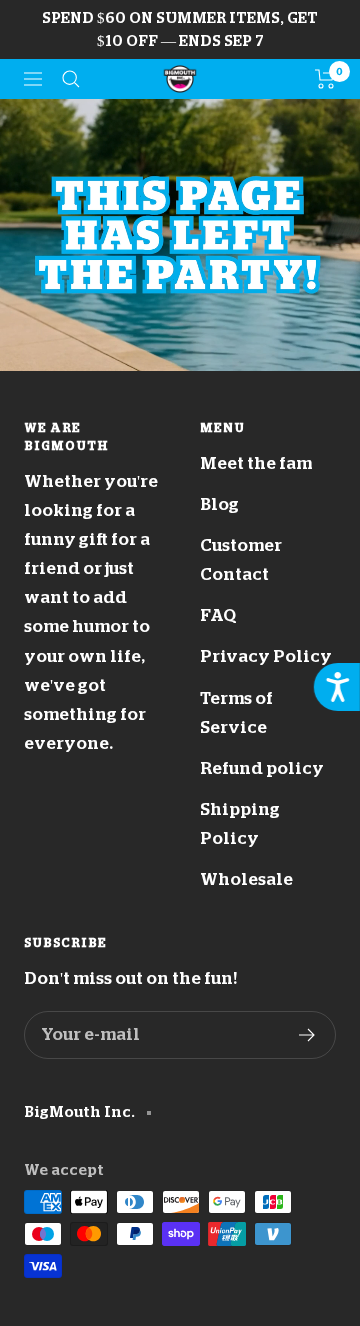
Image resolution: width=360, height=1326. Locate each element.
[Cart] (325, 79)
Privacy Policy (266, 656)
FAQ (218, 615)
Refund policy (262, 768)
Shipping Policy (240, 824)
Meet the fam (256, 463)
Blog (219, 504)
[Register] (307, 1035)
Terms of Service (236, 713)
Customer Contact (241, 560)
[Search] (71, 79)
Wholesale (246, 879)
